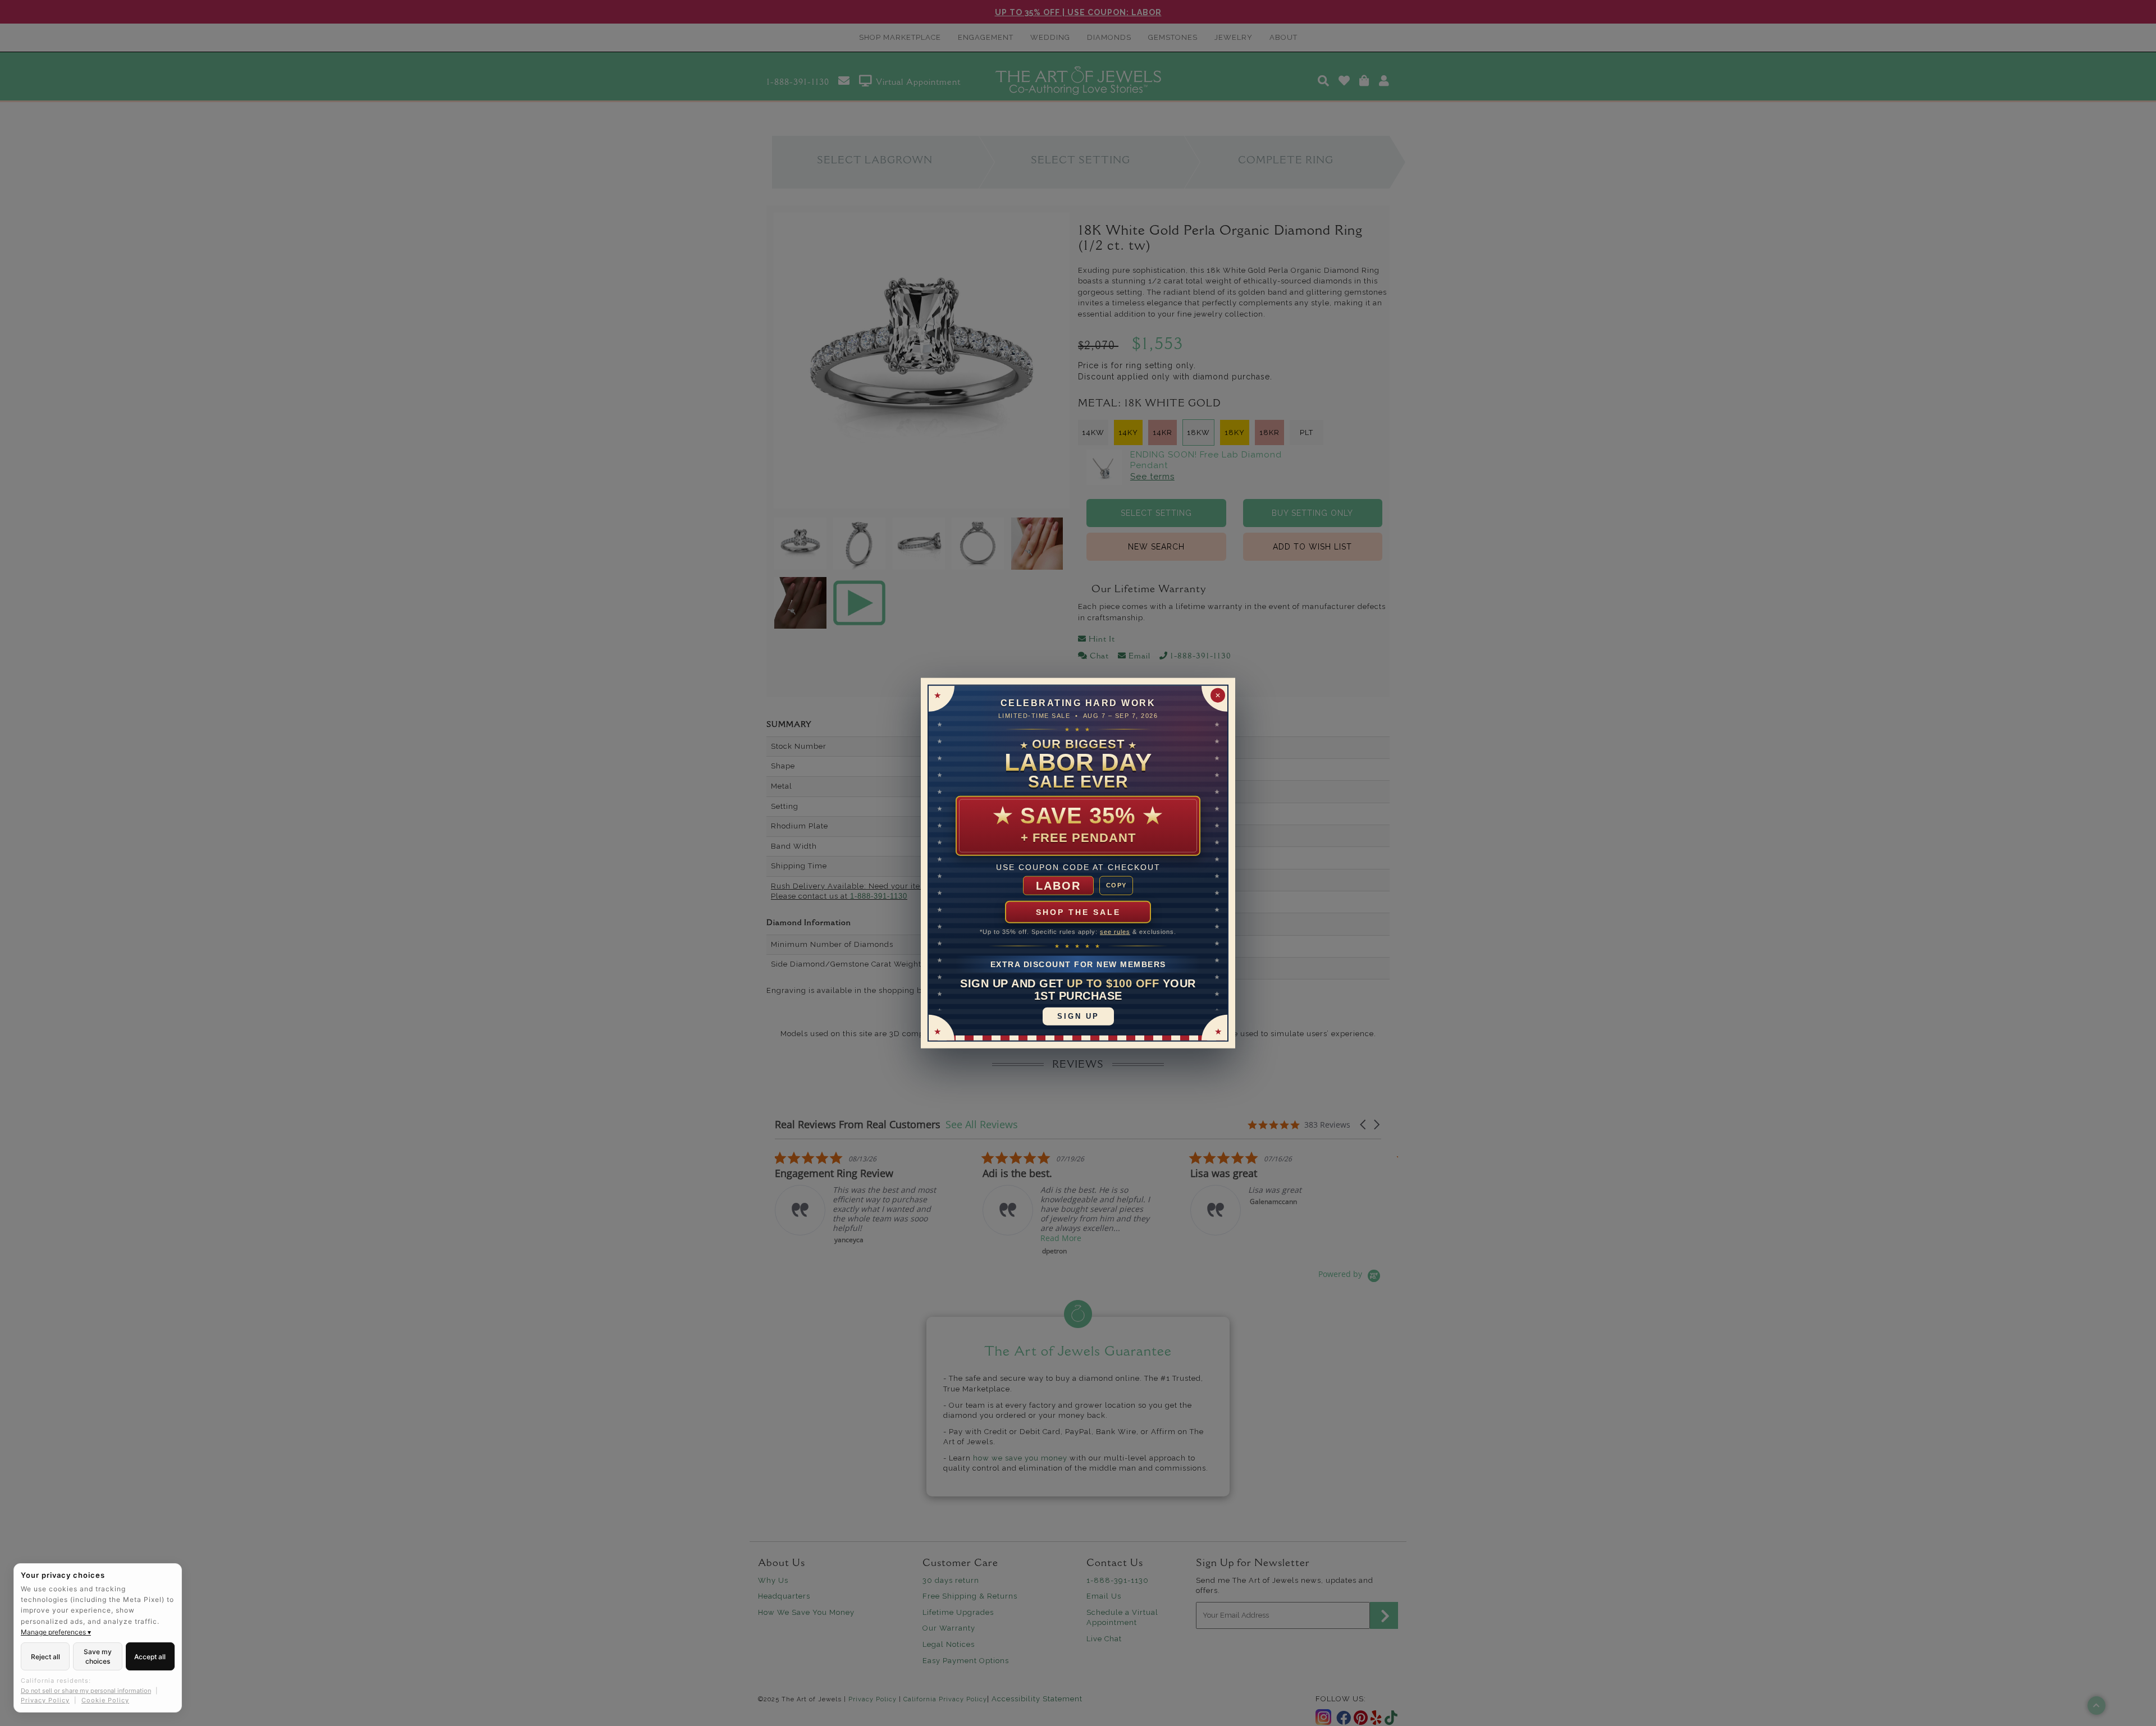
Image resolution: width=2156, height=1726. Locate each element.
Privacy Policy (45, 1700)
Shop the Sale (1078, 912)
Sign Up (1078, 1016)
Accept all (150, 1657)
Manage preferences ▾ (56, 1632)
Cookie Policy (105, 1700)
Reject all (45, 1657)
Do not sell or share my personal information (86, 1691)
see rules (1115, 932)
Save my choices (98, 1656)
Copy (1116, 885)
